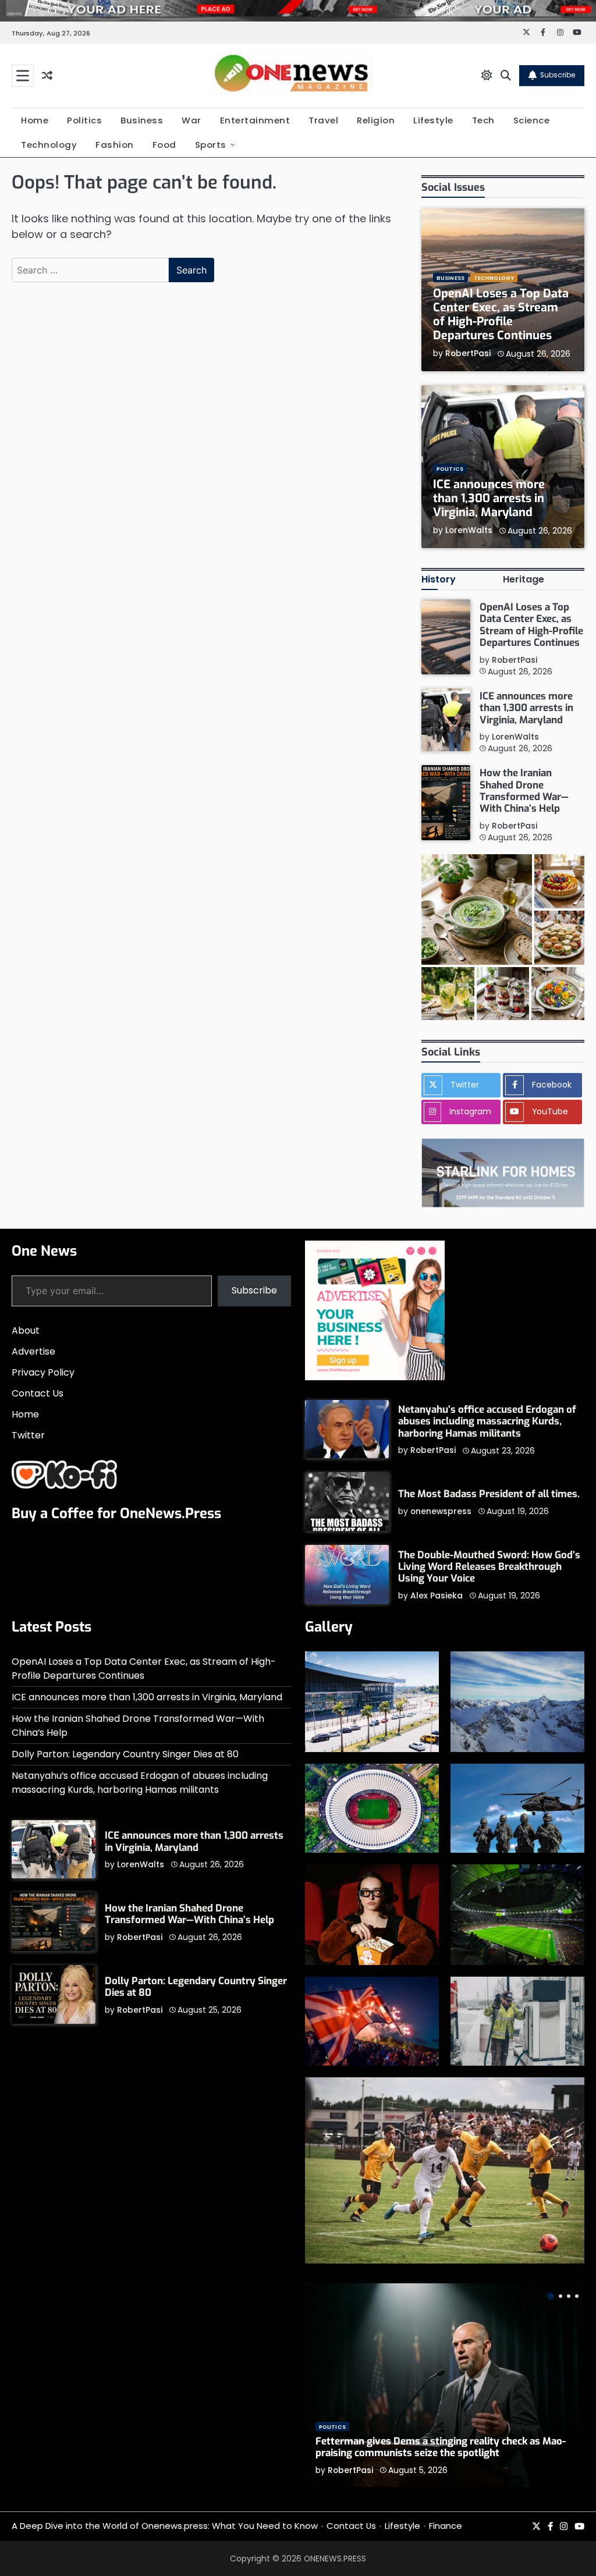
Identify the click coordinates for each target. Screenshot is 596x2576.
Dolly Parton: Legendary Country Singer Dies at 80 (125, 1754)
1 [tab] (551, 2296)
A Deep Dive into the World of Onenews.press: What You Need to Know (165, 2526)
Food (164, 145)
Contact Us (38, 1393)
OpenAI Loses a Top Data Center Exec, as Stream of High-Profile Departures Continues (501, 315)
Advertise (33, 1351)
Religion (376, 120)
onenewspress (441, 1511)
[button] (477, 909)
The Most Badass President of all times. (489, 1494)
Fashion (115, 145)
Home (35, 120)
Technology (49, 145)
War (191, 120)
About (26, 1330)
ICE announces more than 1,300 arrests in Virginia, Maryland (489, 498)
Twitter (28, 1435)
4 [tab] (577, 2296)
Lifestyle (433, 120)
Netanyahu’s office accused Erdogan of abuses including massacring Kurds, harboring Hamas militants (487, 1422)
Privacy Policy (43, 1372)
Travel (323, 120)
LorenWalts (469, 530)
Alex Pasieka (437, 1596)
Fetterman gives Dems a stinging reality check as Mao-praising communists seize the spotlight (441, 2447)
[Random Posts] (47, 75)
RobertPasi (468, 353)
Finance (446, 2526)
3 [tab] (569, 2296)
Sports (211, 145)
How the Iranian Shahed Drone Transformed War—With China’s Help (524, 791)
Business (142, 120)
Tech (483, 120)
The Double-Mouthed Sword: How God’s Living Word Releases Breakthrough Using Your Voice (489, 1567)
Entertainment (255, 120)
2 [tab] (560, 2296)
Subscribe (558, 75)
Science (532, 120)
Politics (84, 120)
